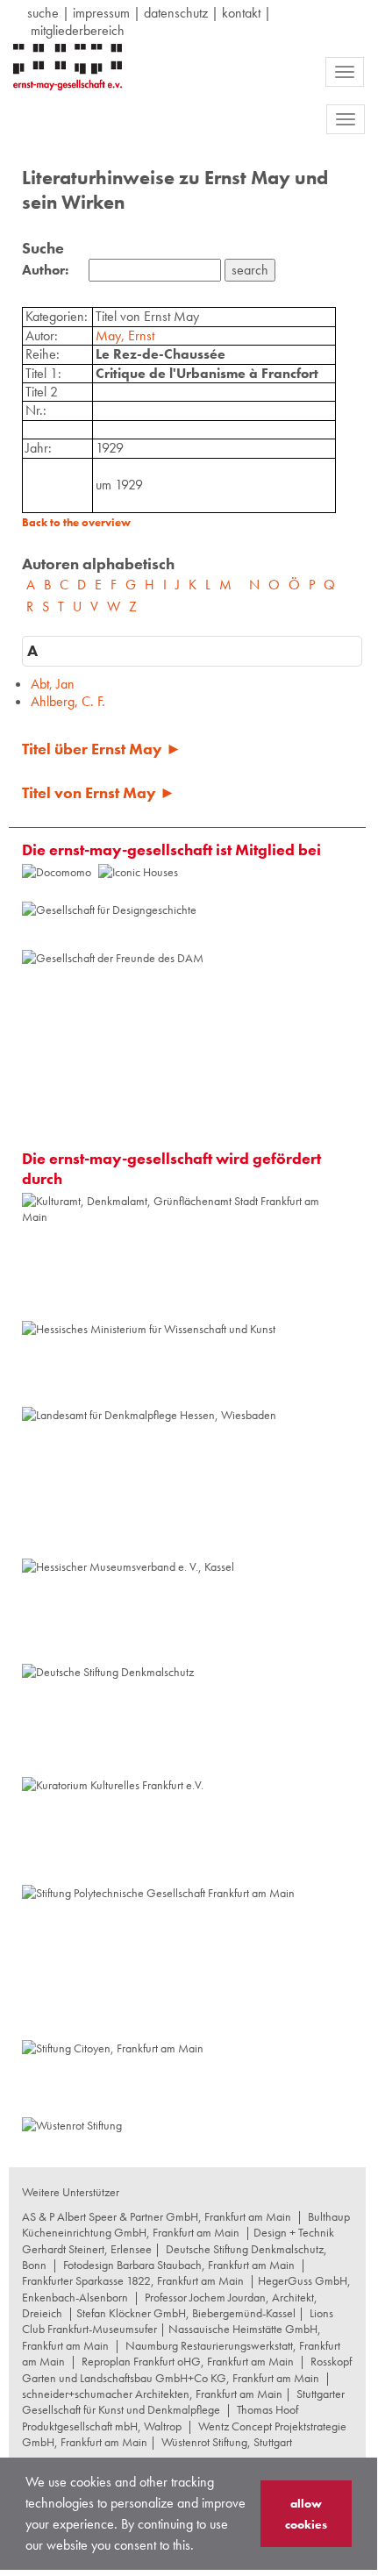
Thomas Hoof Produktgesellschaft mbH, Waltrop (160, 2417)
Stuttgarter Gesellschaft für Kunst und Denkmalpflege (183, 2401)
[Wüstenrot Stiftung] (72, 2133)
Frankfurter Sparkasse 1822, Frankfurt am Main (133, 2280)
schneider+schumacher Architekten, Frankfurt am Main (152, 2394)
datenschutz (176, 13)
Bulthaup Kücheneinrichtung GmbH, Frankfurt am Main (186, 2224)
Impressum (101, 13)
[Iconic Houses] (138, 881)
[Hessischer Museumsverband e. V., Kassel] (128, 1609)
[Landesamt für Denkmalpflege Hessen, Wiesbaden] (149, 1481)
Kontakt (241, 13)
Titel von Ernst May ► (99, 792)
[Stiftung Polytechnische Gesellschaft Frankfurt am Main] (158, 1961)
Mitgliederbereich (78, 30)
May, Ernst (125, 335)
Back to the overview (76, 522)
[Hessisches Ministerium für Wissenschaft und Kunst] (149, 1362)
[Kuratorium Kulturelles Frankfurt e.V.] (113, 1829)
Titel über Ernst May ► (102, 749)
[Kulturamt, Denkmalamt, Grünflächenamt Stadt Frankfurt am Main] (184, 1256)
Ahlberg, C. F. (68, 701)
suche (43, 13)
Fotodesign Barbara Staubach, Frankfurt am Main (179, 2265)
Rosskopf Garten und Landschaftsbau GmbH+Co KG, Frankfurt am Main (187, 2369)
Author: (45, 270)
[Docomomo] (57, 872)
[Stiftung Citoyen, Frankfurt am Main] (113, 2077)
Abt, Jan (53, 684)
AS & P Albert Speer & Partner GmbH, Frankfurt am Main (157, 2216)
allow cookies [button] (306, 2514)
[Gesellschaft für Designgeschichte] (109, 924)
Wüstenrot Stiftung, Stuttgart (227, 2442)
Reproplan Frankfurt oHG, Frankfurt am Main (188, 2361)
